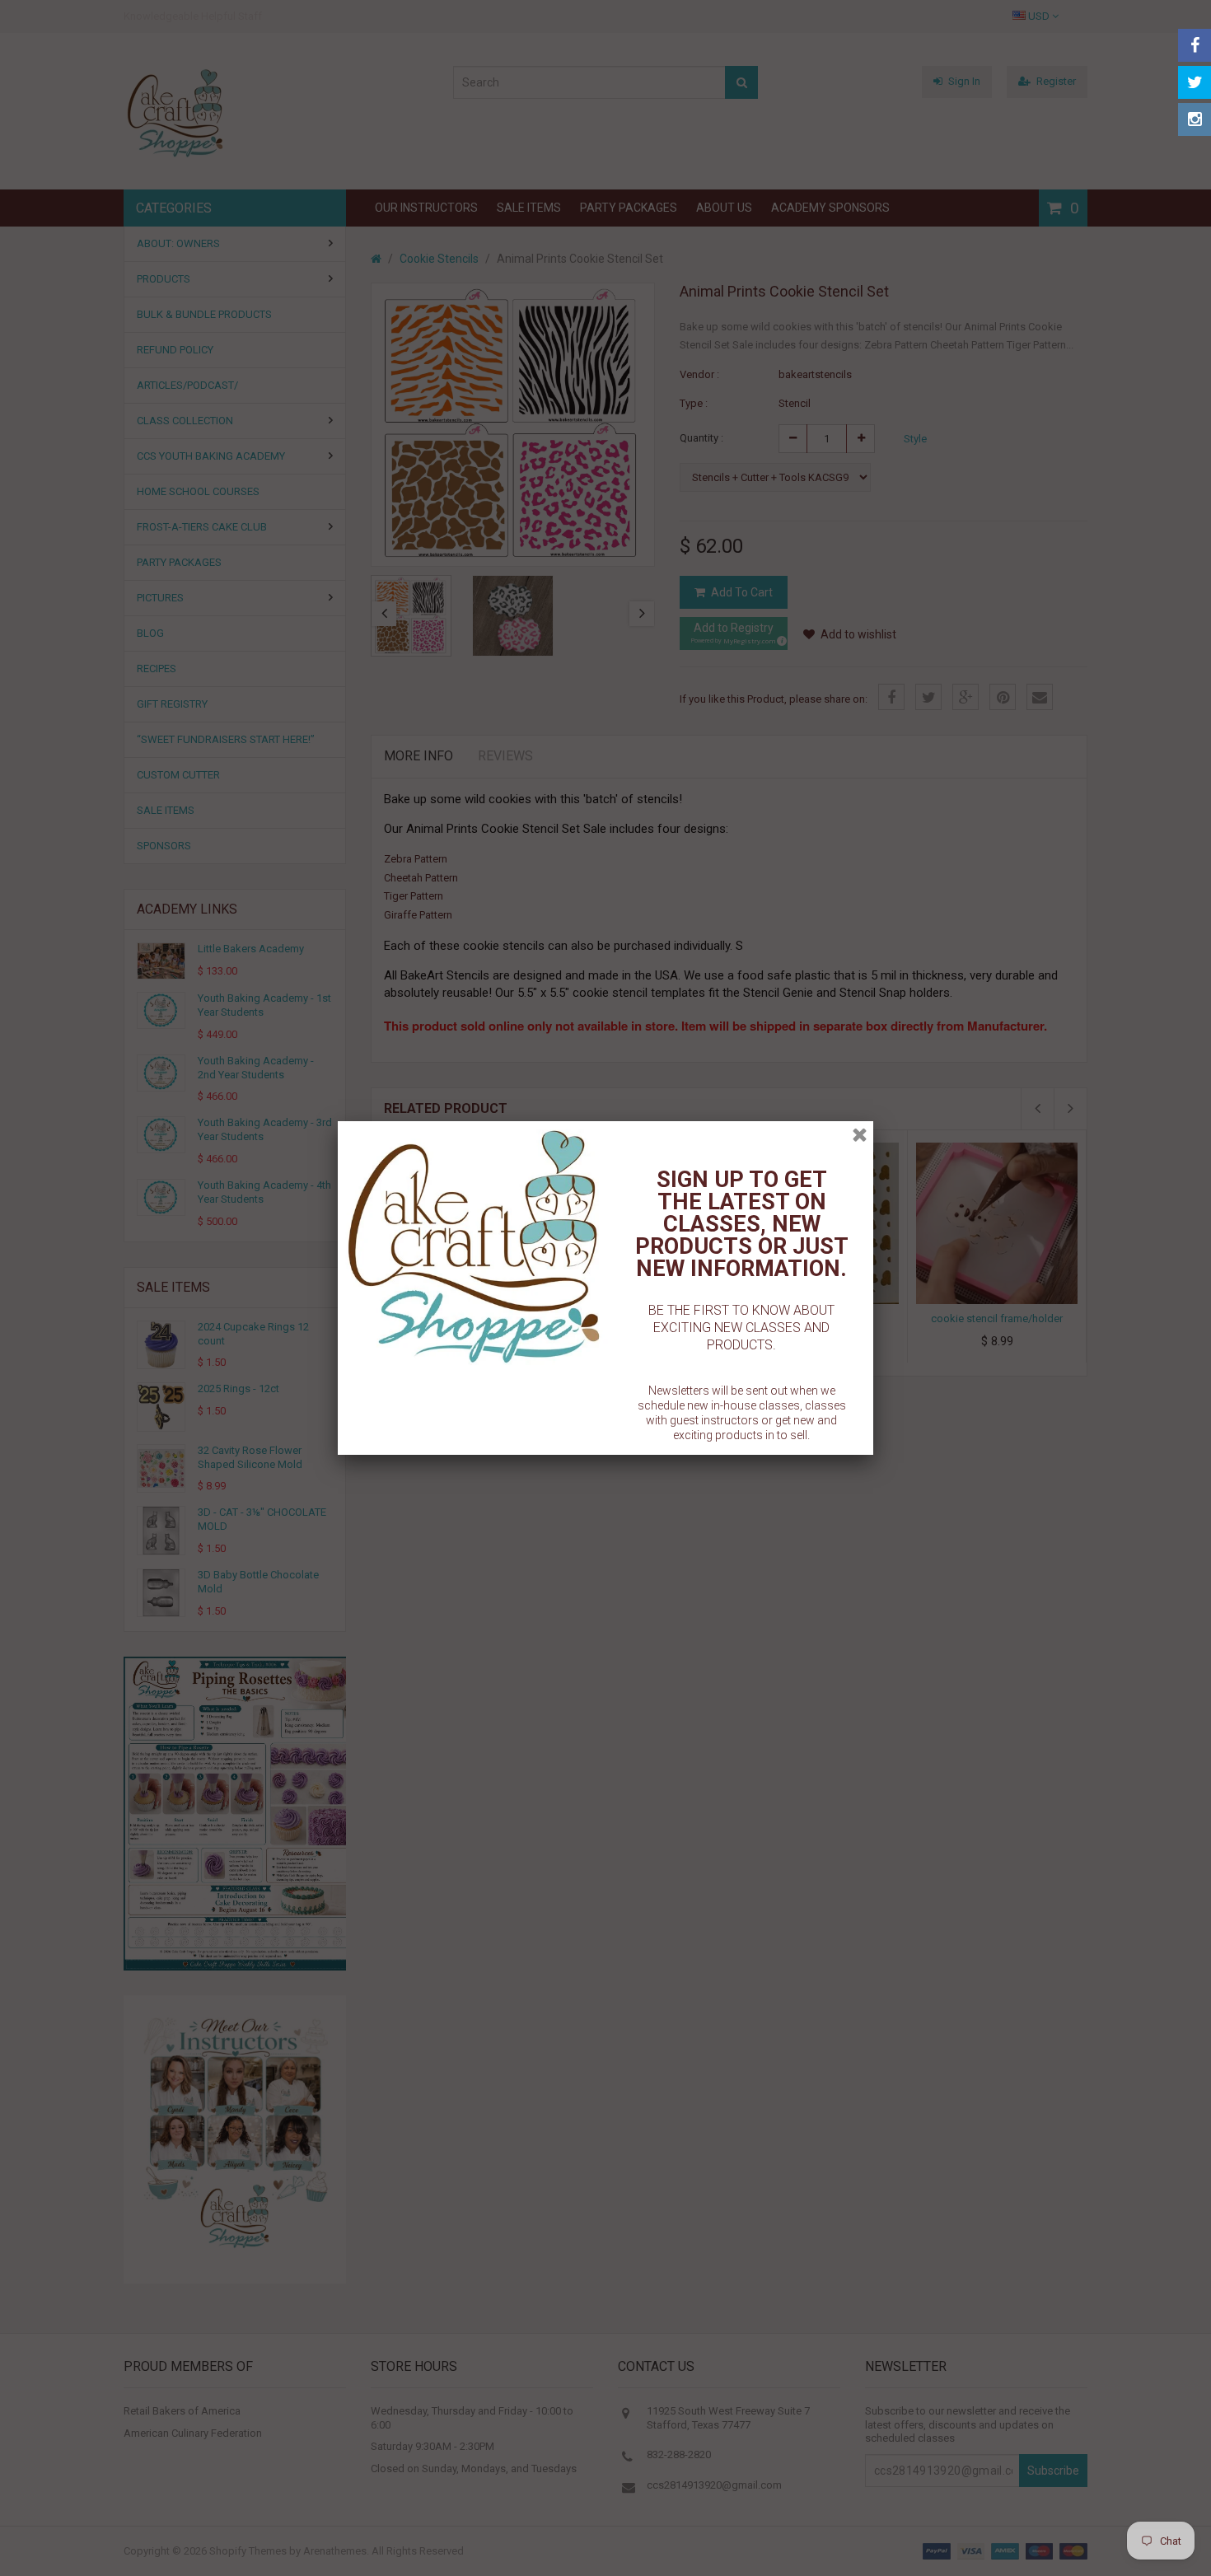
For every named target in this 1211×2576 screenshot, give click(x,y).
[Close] (860, 1135)
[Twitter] (1195, 82)
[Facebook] (1195, 45)
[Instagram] (1195, 119)
